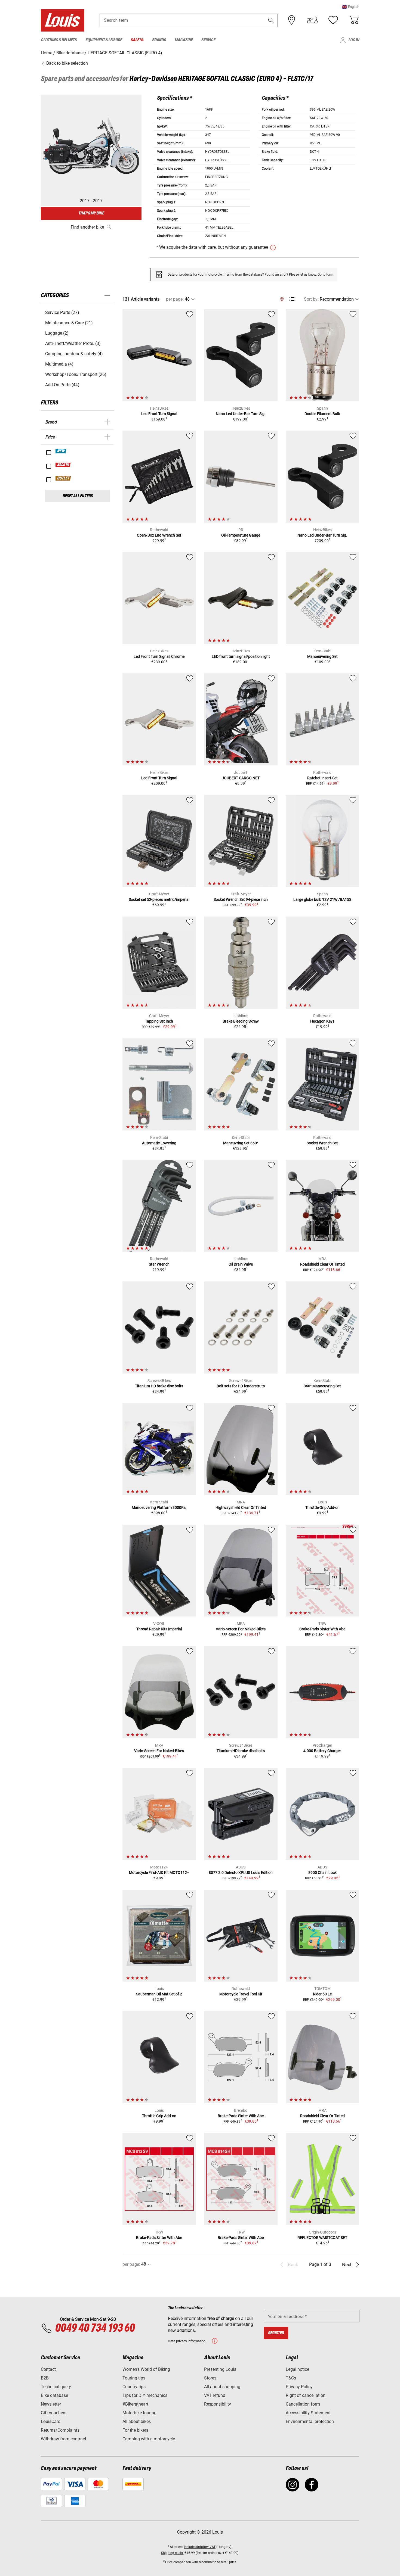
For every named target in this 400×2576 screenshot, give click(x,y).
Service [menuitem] (208, 40)
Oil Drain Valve (241, 1264)
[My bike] (312, 20)
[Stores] (292, 20)
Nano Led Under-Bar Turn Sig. (241, 414)
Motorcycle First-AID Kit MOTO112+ (159, 1873)
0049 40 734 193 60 (95, 2328)
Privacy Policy (299, 2387)
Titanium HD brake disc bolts (159, 1386)
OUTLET (63, 478)
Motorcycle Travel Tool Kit (241, 1994)
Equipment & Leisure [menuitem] (104, 40)
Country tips (134, 2387)
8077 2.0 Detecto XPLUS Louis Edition (241, 1873)
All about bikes (137, 2421)
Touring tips (134, 2378)
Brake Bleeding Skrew (241, 1021)
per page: (175, 299)
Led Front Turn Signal (159, 414)
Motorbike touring (139, 2413)
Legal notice (297, 2369)
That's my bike (91, 213)
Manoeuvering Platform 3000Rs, (159, 1507)
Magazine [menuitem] (184, 40)
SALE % (63, 465)
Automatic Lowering (159, 1143)
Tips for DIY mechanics (145, 2395)
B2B (45, 2378)
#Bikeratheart (135, 2404)
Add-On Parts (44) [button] (62, 385)
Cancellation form (303, 2404)
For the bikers (135, 2430)
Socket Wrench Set (322, 1143)
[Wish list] (333, 20)
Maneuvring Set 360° (241, 1143)
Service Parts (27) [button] (62, 312)
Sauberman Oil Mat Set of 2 (159, 1994)
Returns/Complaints (60, 2430)
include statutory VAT (200, 2547)
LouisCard (51, 2421)
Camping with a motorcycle (149, 2439)
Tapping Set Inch (159, 1021)
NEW (61, 451)
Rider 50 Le (322, 1994)
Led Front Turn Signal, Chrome (159, 656)
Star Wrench (159, 1264)
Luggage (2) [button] (57, 333)
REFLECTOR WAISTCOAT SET (322, 2238)
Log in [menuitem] (354, 40)
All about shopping (222, 2387)
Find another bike (87, 227)
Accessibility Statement (308, 2413)
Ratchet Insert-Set (322, 778)
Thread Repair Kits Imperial (159, 1629)
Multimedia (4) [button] (59, 364)
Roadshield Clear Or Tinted (322, 1264)
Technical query (56, 2387)
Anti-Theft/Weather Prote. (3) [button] (73, 343)
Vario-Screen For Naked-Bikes (241, 1629)
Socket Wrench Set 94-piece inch (241, 899)
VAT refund (215, 2395)
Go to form (325, 275)
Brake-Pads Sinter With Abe (322, 1629)
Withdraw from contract (64, 2439)
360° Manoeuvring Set (322, 1386)
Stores (210, 2378)
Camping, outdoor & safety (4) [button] (74, 354)
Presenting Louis (220, 2369)
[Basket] (354, 20)
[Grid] (282, 298)
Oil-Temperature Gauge (241, 535)
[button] (350, 7)
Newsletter (51, 2404)
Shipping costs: (172, 2553)
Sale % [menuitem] (137, 40)
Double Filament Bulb (322, 414)
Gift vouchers (54, 2413)
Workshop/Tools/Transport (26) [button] (76, 374)
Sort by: (311, 299)
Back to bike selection (67, 63)
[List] (292, 299)
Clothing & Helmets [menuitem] (59, 40)
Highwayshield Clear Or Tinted (241, 1507)
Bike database (54, 2395)
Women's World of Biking (146, 2369)
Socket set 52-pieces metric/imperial (159, 899)
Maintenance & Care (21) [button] (69, 323)
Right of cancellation (306, 2395)
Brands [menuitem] (159, 40)
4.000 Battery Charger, (322, 1751)
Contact (48, 2369)
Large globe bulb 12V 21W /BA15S (322, 899)
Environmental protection (310, 2421)
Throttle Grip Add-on (322, 1507)
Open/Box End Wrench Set (159, 535)
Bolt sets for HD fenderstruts (241, 1386)
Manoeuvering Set (322, 656)
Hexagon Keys (322, 1021)
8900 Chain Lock (322, 1873)
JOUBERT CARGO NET (241, 778)
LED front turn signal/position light (241, 656)
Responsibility (218, 2404)
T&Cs (291, 2378)
